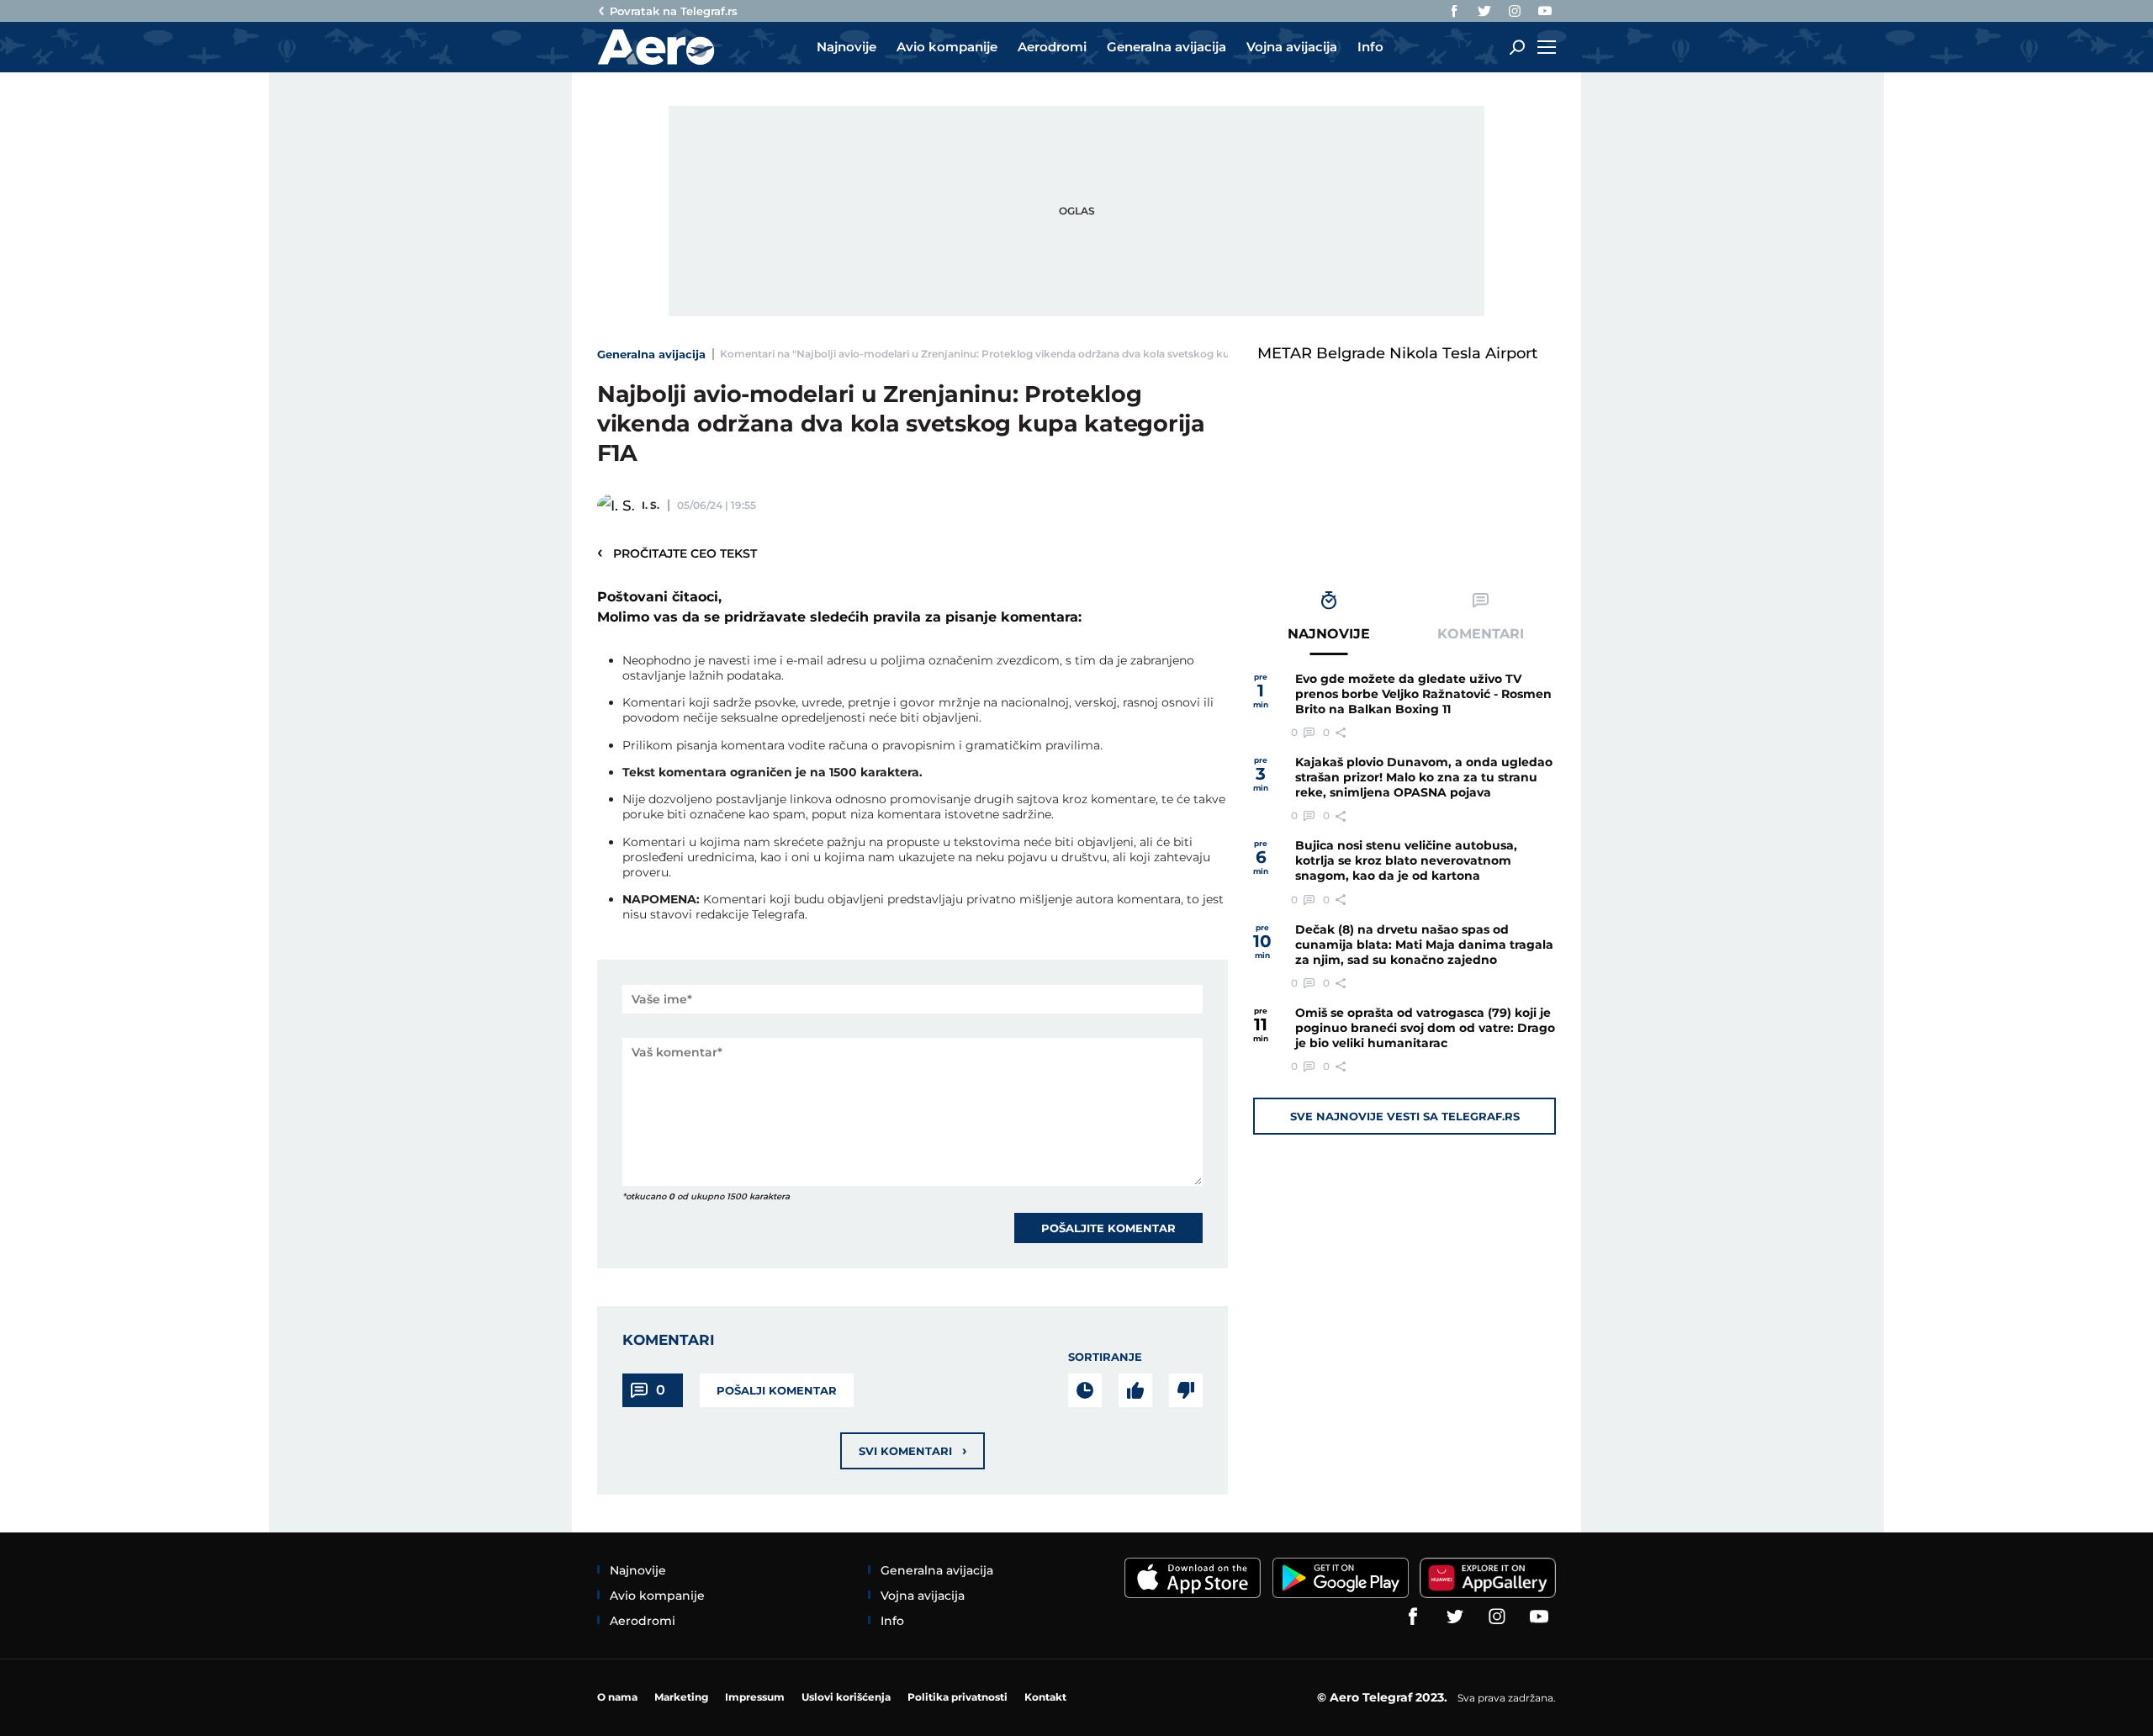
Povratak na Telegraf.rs (674, 11)
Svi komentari (913, 1450)
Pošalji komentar (777, 1390)
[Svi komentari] (1085, 1390)
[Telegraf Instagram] (1515, 11)
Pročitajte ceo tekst (677, 553)
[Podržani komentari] (1135, 1390)
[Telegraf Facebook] (1454, 11)
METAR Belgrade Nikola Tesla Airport (1397, 353)
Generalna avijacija (651, 354)
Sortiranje (1105, 1357)
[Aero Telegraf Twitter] (1484, 11)
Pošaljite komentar (1108, 1228)
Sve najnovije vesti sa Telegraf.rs (1405, 1116)
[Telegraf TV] (1545, 11)
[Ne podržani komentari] (1186, 1390)
